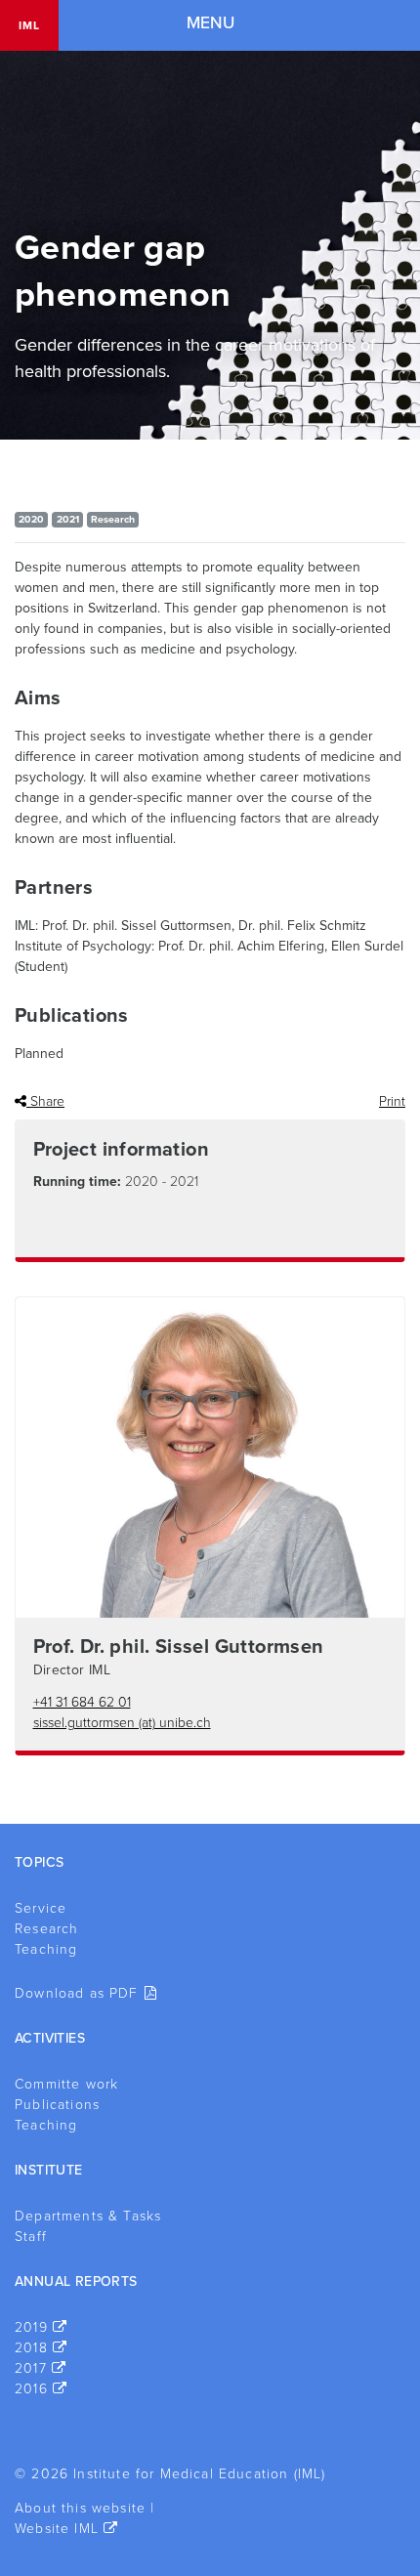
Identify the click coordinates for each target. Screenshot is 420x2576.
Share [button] (45, 1101)
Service (41, 1908)
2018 (31, 2348)
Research (46, 1929)
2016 (31, 2389)
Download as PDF (77, 1993)
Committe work (66, 2084)
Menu (210, 23)
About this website (80, 2508)
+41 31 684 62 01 (82, 1702)
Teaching (46, 1949)
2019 (31, 2327)
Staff (31, 2237)
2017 (31, 2368)
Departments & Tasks (88, 2216)
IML (29, 25)
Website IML (57, 2529)
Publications (57, 2105)
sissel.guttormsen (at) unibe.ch (122, 1723)
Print (392, 1101)
